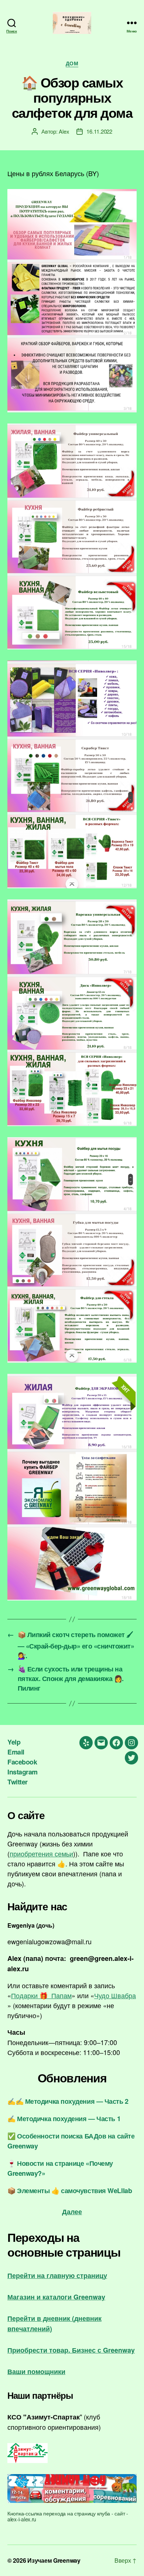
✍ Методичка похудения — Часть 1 (64, 2119)
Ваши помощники (36, 2371)
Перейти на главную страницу (57, 2275)
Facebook (22, 1762)
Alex (64, 131)
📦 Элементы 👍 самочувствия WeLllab (70, 2191)
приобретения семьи (41, 1853)
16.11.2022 (99, 131)
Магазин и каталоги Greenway (56, 2297)
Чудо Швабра (115, 1995)
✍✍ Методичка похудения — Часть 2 (68, 2101)
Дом (72, 64)
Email (16, 1752)
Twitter (18, 1782)
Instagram (23, 1772)
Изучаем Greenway (54, 2560)
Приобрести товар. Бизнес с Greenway (71, 2350)
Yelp (14, 1742)
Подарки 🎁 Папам (41, 1995)
